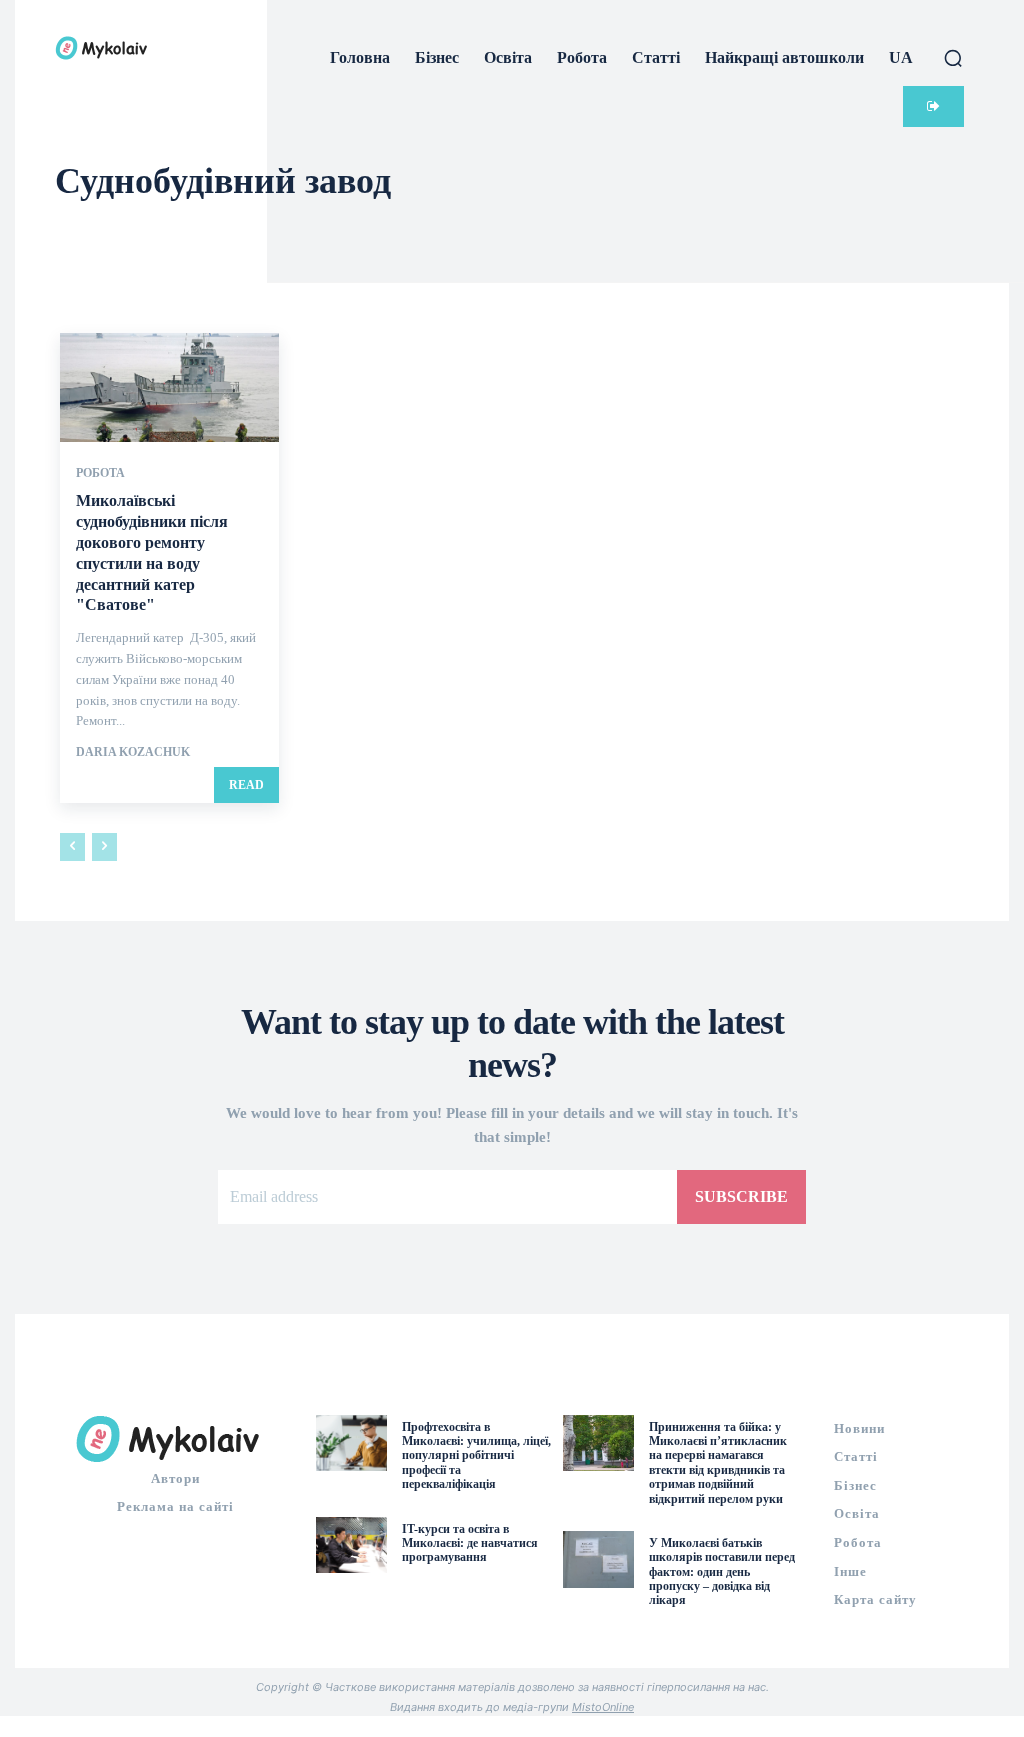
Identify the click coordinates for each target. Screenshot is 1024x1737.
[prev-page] (72, 847)
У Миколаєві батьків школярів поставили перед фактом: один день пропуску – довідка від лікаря (722, 1572)
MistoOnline (603, 1707)
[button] (953, 58)
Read (246, 785)
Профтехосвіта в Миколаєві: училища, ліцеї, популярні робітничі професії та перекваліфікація (476, 1456)
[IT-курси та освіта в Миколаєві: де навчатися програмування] (351, 1545)
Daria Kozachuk (133, 752)
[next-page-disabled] (104, 847)
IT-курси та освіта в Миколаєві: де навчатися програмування (470, 1543)
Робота (100, 473)
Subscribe (741, 1196)
